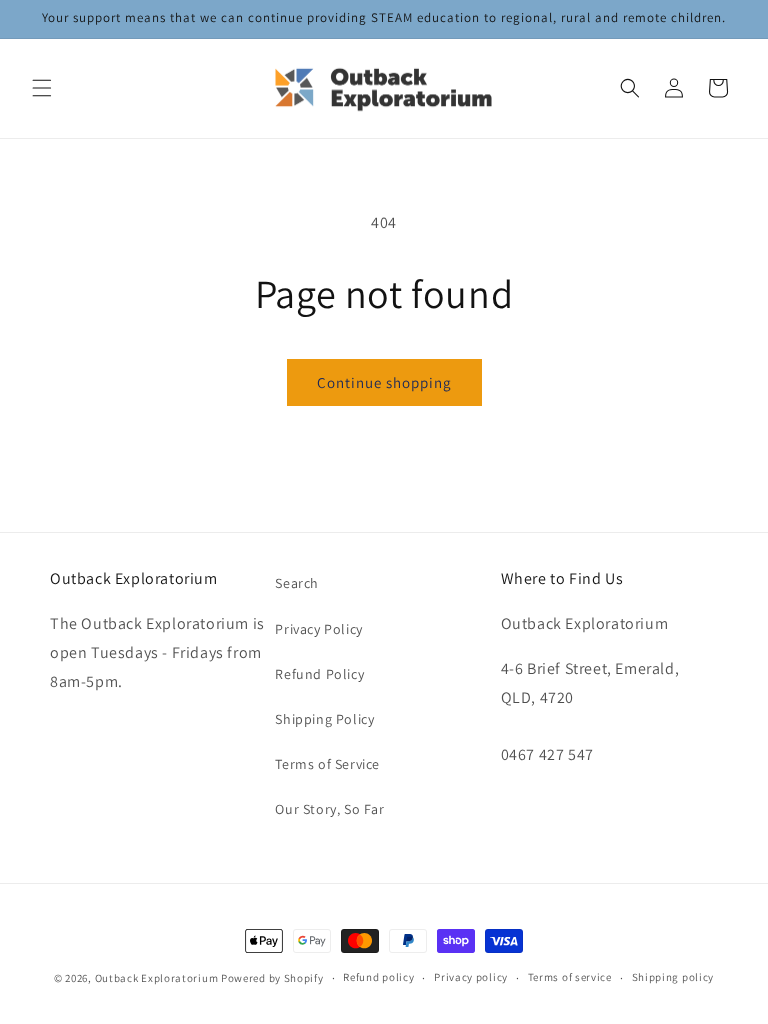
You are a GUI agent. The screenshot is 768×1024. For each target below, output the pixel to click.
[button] (42, 88)
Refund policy (378, 977)
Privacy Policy (318, 629)
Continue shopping (384, 382)
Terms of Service (327, 764)
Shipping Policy (324, 719)
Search (297, 583)
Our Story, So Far (329, 809)
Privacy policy (471, 977)
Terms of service (570, 977)
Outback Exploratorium (157, 978)
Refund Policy (319, 674)
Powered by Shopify (272, 978)
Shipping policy (673, 977)
